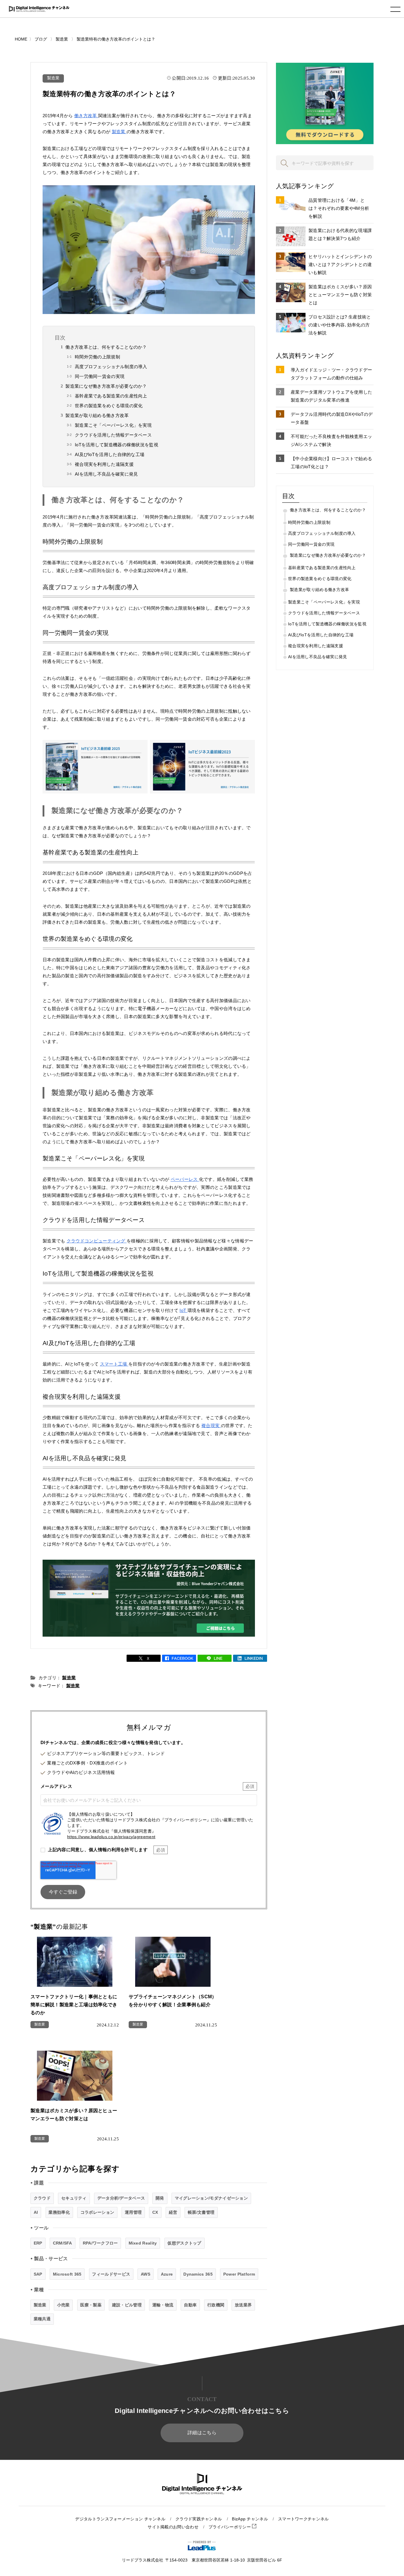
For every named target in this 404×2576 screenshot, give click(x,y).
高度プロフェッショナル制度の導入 (111, 367)
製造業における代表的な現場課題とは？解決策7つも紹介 (340, 234)
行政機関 (216, 2305)
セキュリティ (74, 2198)
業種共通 (42, 2319)
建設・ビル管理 (127, 2305)
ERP (38, 2243)
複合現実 (211, 1425)
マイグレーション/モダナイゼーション (211, 2198)
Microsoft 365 (67, 2274)
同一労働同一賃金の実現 (100, 376)
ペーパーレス (185, 1179)
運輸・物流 (163, 2305)
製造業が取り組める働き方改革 (97, 415)
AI (36, 2212)
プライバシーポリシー (230, 2527)
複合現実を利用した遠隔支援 (104, 464)
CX (155, 2212)
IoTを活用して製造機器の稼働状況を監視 (117, 445)
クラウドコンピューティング (97, 1241)
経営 (173, 2212)
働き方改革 (86, 116)
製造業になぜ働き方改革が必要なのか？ (106, 386)
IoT (183, 1310)
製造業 (53, 78)
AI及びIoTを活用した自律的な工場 (110, 454)
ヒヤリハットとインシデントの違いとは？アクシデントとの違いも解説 (340, 264)
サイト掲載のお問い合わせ (173, 2527)
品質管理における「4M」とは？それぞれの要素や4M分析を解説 (339, 208)
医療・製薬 (91, 2305)
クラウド (42, 2198)
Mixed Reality (143, 2243)
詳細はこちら (202, 2433)
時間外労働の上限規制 (97, 357)
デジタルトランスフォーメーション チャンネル (120, 2519)
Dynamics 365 (198, 2274)
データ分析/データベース (121, 2198)
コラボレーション (97, 2212)
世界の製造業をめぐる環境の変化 (109, 406)
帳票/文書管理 (201, 2212)
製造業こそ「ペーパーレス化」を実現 (113, 425)
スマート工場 (114, 1364)
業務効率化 (59, 2212)
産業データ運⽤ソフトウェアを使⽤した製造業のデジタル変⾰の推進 (331, 396)
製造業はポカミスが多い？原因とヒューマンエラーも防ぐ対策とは (340, 295)
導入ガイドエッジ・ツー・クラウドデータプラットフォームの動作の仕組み (331, 374)
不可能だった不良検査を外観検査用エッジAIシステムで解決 (331, 440)
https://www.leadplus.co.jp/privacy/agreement (111, 1837)
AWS (146, 2274)
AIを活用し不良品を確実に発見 (106, 474)
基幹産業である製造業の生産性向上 (111, 396)
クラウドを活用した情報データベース (113, 435)
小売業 (63, 2305)
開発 (160, 2198)
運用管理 (133, 2212)
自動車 (190, 2305)
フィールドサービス (111, 2274)
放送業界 (243, 2305)
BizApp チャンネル (250, 2519)
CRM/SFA (63, 2243)
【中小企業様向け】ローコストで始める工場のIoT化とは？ (331, 463)
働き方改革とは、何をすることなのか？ (106, 347)
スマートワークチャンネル (303, 2519)
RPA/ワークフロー (100, 2243)
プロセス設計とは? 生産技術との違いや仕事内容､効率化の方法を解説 (340, 325)
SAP (38, 2274)
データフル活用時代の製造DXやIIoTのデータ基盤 (332, 418)
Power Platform (239, 2274)
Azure (167, 2274)
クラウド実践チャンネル (199, 2519)
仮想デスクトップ (184, 2243)
